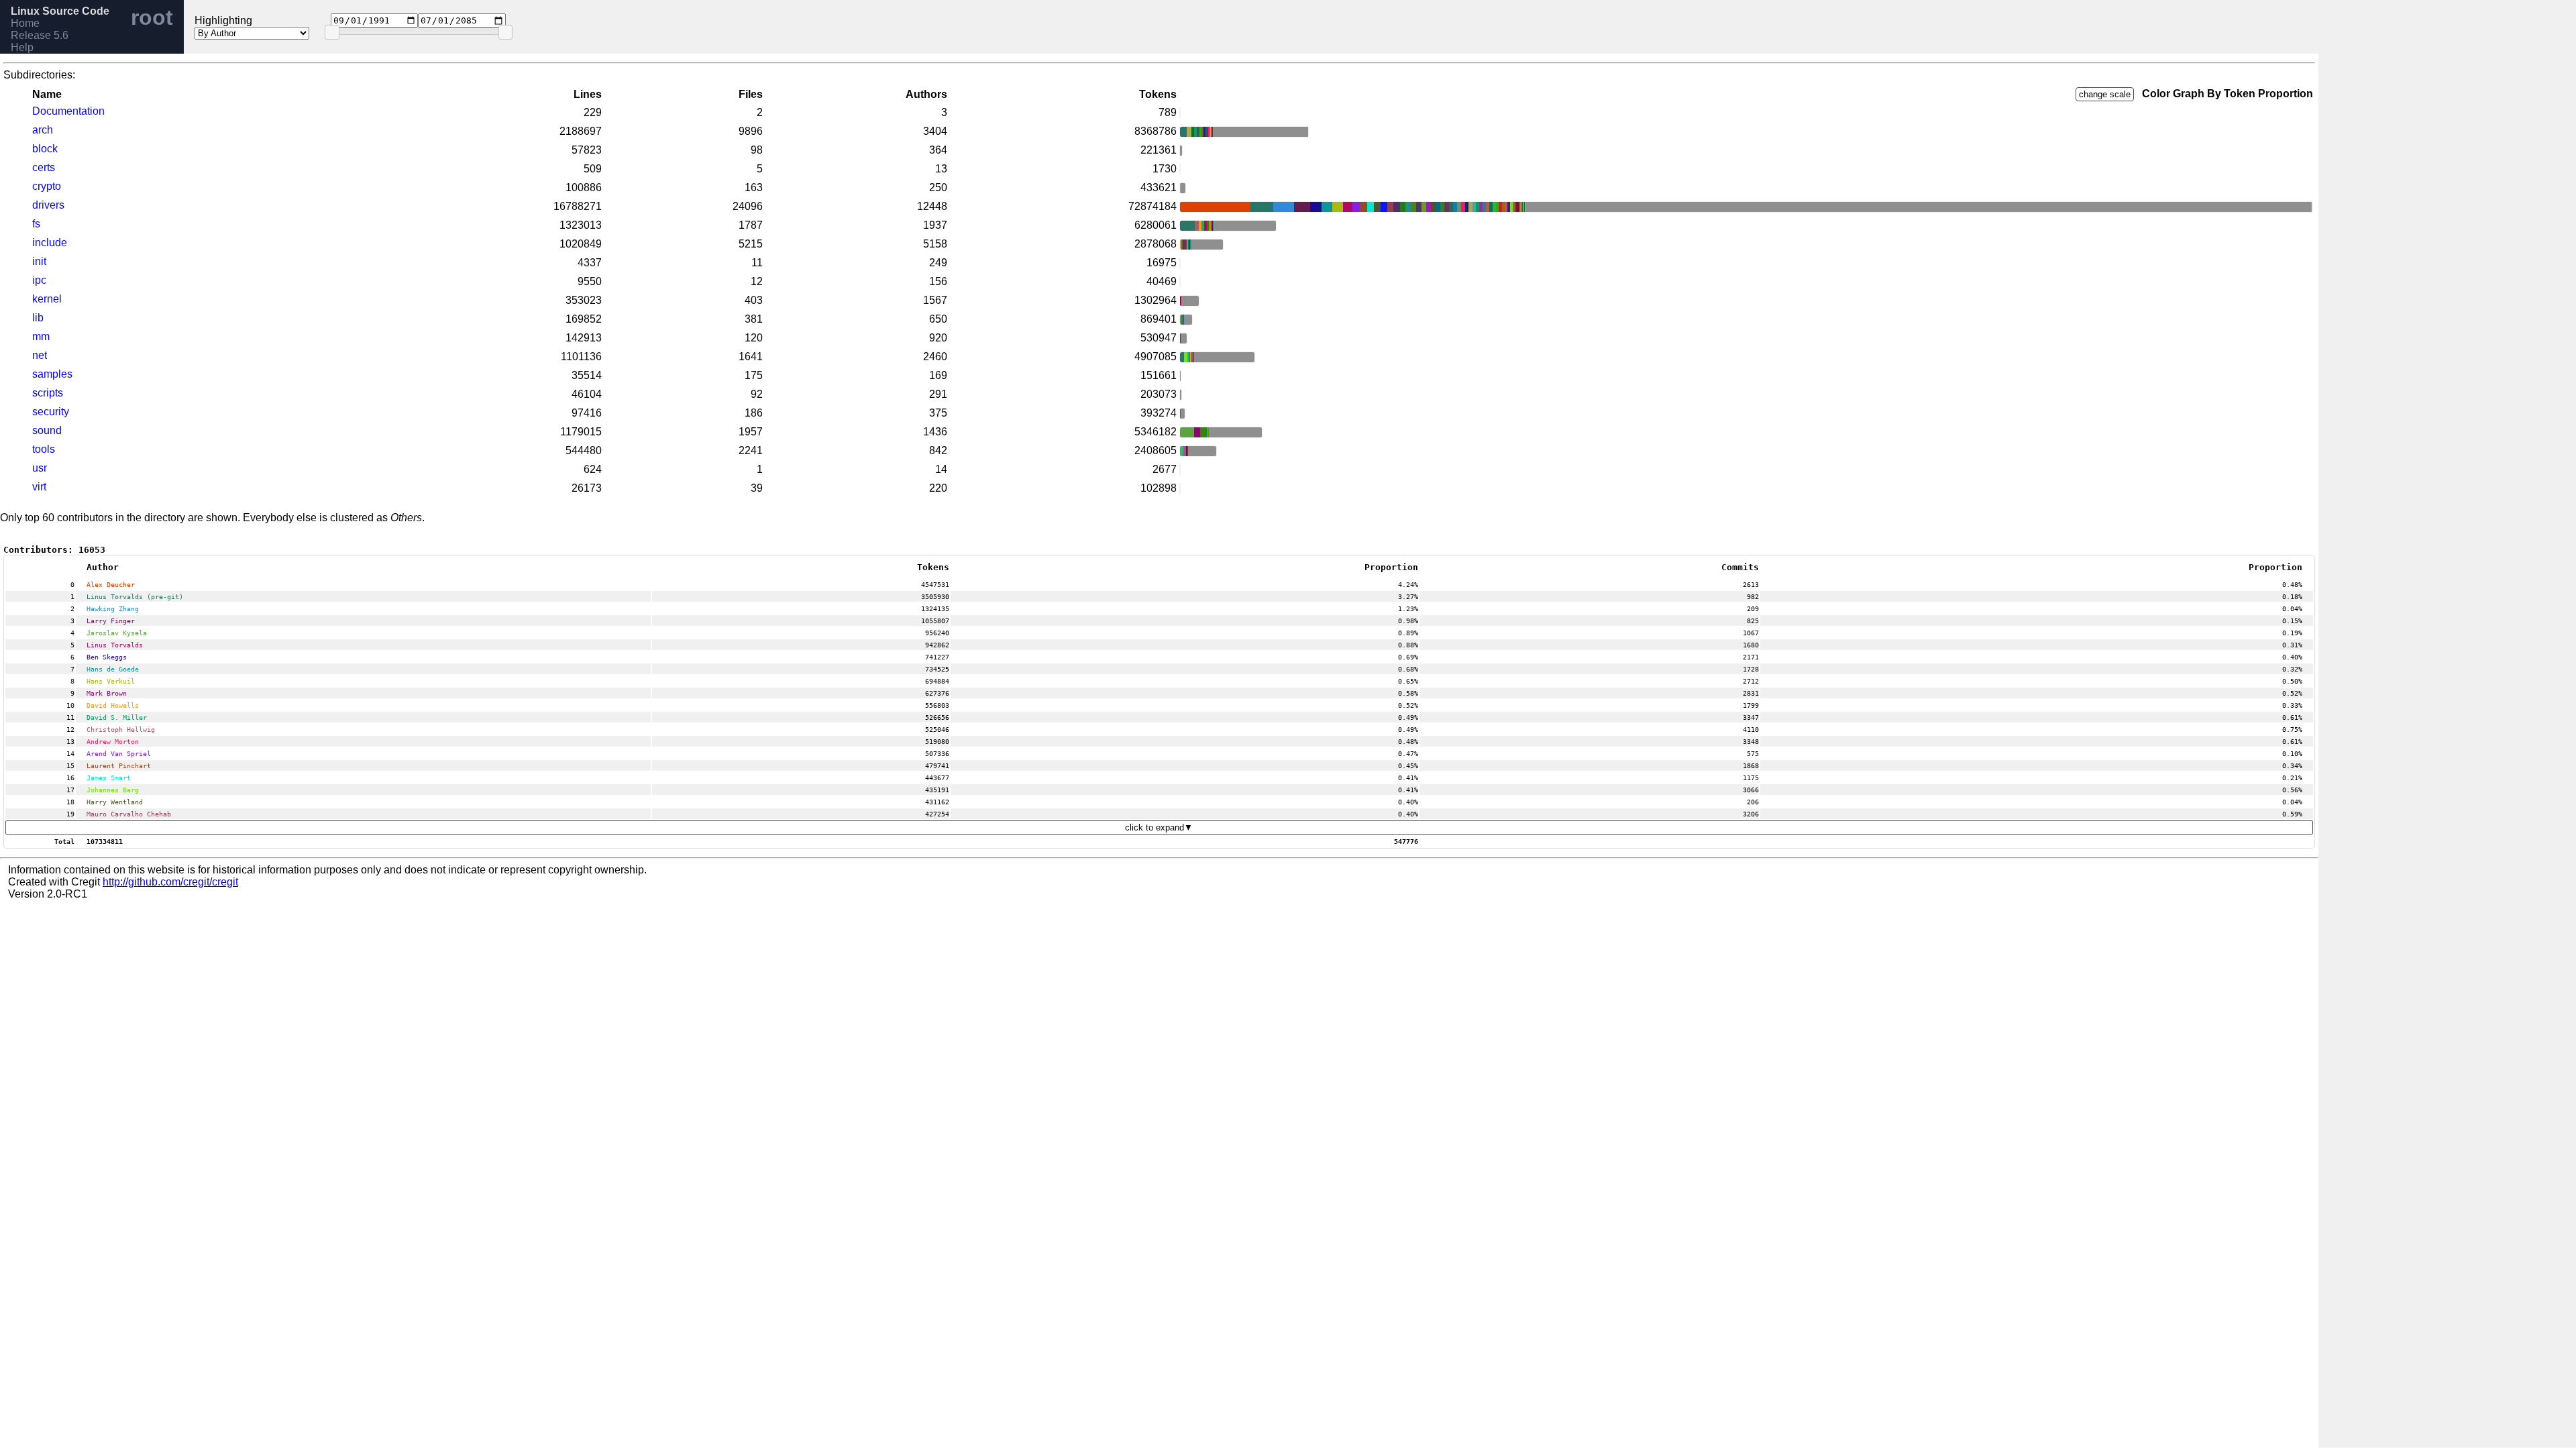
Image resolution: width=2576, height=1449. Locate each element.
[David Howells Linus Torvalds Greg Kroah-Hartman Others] (1180, 169)
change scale (2105, 94)
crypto (47, 186)
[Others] (1180, 113)
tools (44, 449)
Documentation (68, 111)
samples (52, 374)
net (40, 355)
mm (41, 336)
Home (25, 23)
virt (39, 487)
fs (36, 224)
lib (38, 318)
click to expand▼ (1159, 827)
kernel (47, 299)
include (50, 243)
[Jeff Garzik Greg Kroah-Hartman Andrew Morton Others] (1180, 470)
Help (22, 47)
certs (44, 167)
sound (47, 430)
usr (40, 468)
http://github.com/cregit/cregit (170, 882)
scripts (48, 393)
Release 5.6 (40, 35)
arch (43, 130)
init (39, 261)
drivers (48, 205)
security (51, 412)
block (45, 149)
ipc (39, 280)
